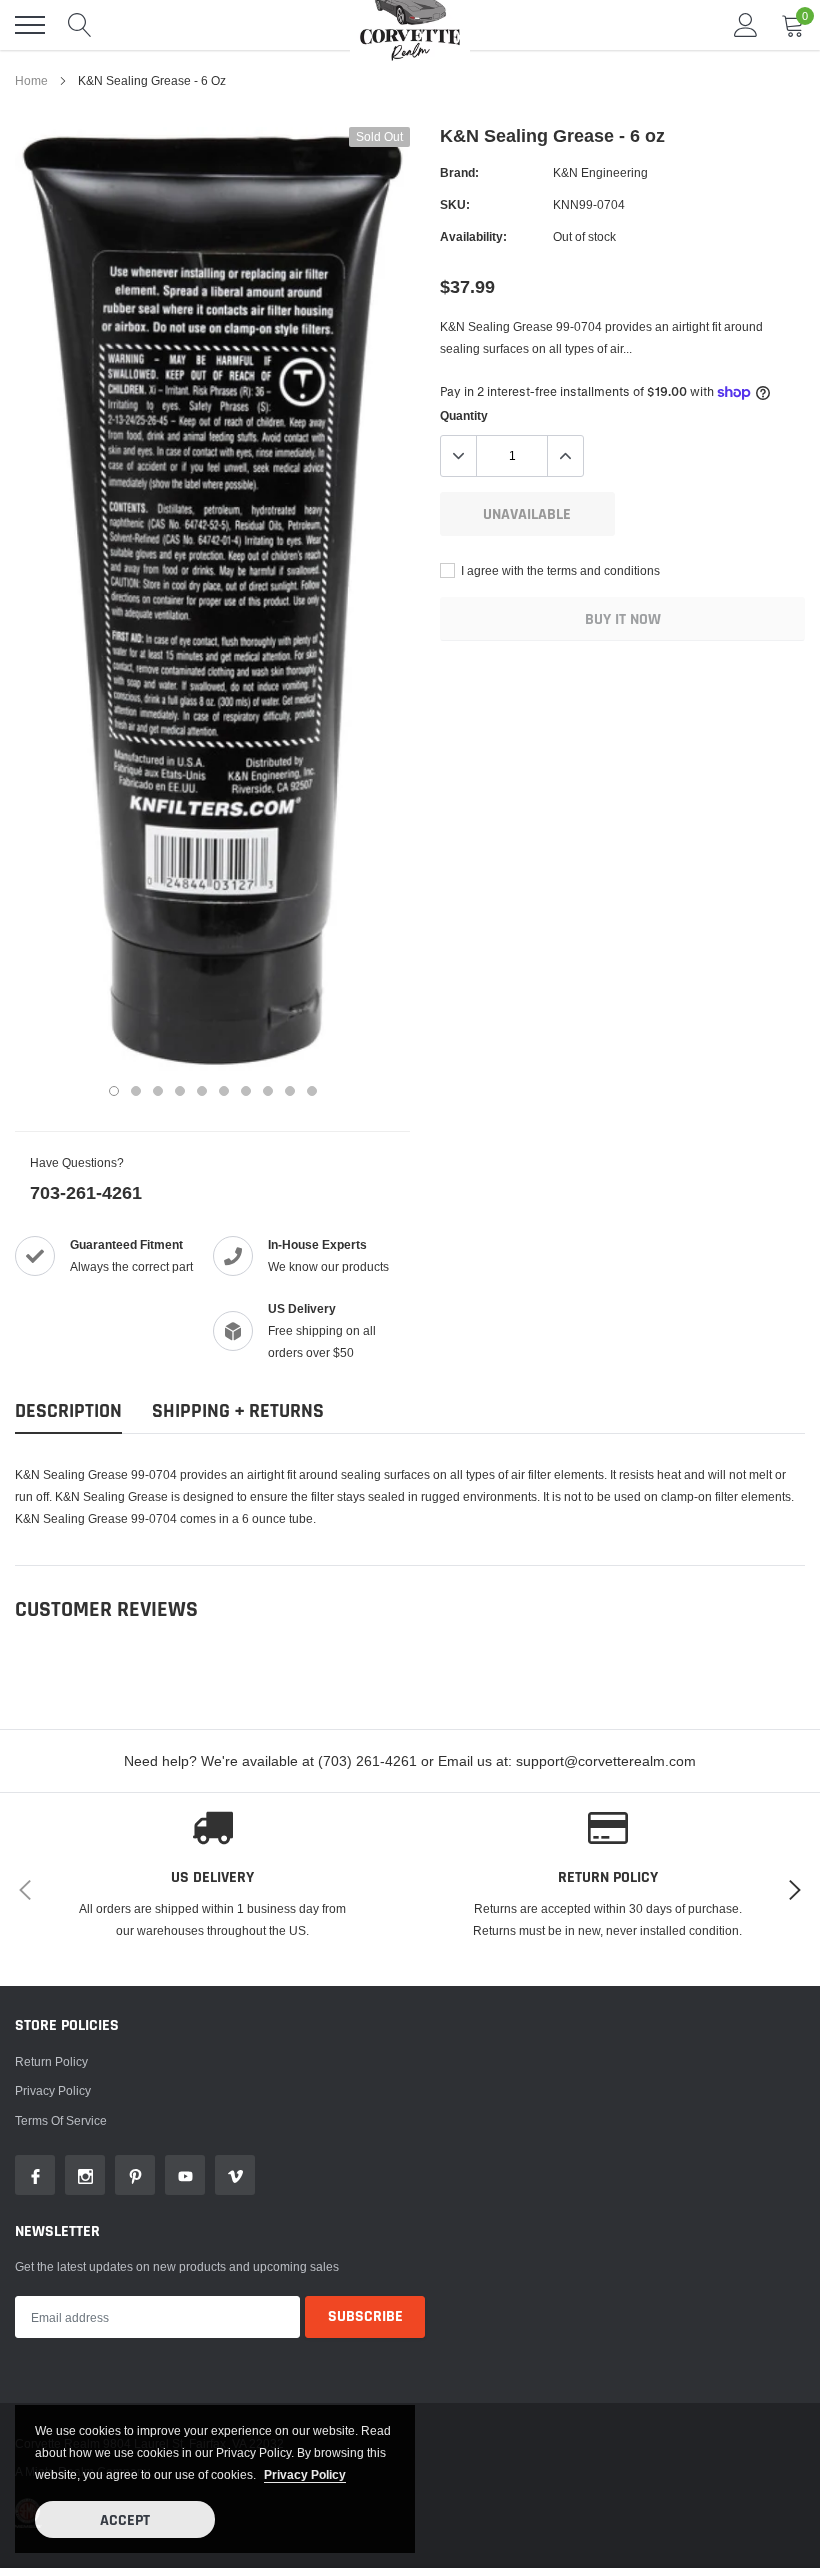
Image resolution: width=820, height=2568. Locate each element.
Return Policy (51, 2061)
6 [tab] (224, 1091)
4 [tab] (180, 1091)
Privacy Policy (53, 2090)
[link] (35, 2175)
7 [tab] (246, 1091)
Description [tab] (68, 1411)
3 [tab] (158, 1091)
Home (31, 80)
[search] (80, 25)
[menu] (30, 25)
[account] (746, 24)
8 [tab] (268, 1091)
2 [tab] (136, 1091)
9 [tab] (290, 1091)
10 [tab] (312, 1091)
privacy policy (305, 2474)
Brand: (459, 172)
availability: (473, 236)
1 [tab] (114, 1091)
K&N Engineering (600, 172)
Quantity (464, 415)
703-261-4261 (86, 1192)
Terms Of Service (61, 2120)
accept (125, 2520)
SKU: (455, 204)
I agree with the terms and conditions (559, 570)
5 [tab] (202, 1091)
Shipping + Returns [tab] (238, 1411)
